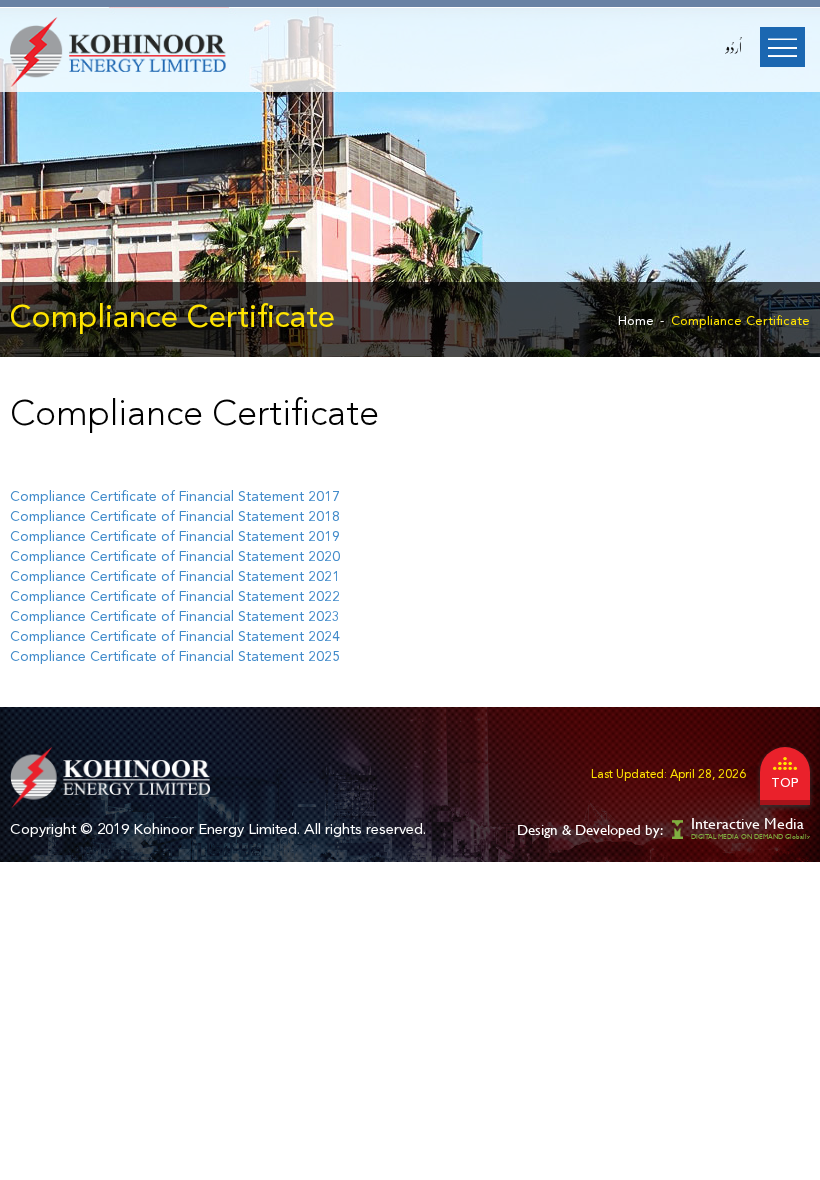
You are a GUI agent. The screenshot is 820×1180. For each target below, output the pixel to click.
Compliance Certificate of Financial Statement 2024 (175, 637)
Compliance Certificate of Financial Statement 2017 (175, 497)
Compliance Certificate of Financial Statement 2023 (175, 617)
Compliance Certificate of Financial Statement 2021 (175, 577)
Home (636, 321)
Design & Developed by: (590, 829)
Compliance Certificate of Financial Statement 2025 (175, 657)
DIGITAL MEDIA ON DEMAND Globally (750, 836)
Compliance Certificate (740, 321)
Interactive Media (747, 823)
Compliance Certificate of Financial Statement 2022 (175, 597)
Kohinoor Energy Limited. (216, 830)
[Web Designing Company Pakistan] (679, 828)
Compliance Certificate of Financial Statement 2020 (175, 557)
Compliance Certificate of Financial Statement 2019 (175, 537)
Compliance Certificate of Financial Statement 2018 (175, 517)
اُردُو (734, 48)
